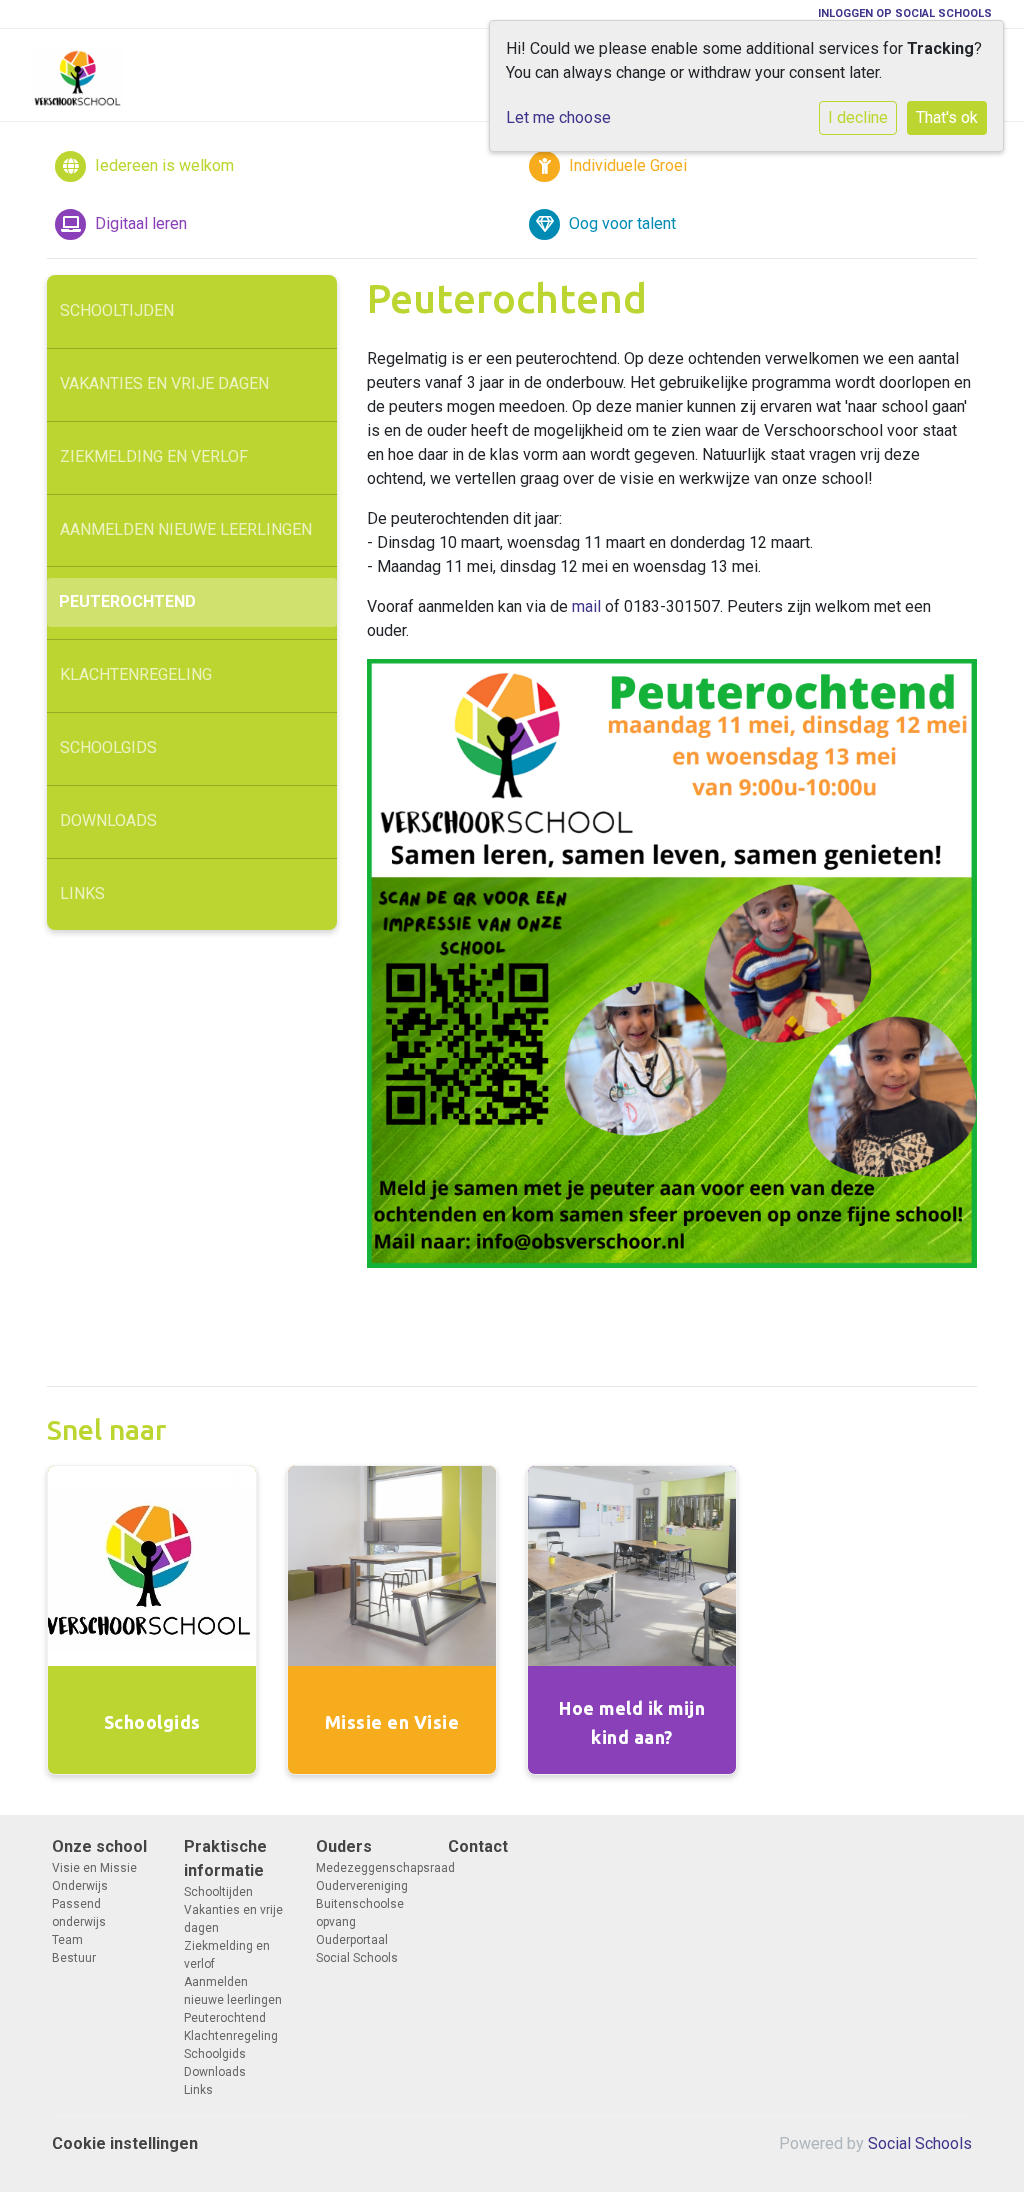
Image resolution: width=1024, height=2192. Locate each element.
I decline (858, 117)
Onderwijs (80, 1886)
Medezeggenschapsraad (367, 1868)
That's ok (947, 117)
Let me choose (558, 117)
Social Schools (920, 2143)
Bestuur (74, 1958)
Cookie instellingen (125, 2143)
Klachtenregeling (136, 674)
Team (67, 1940)
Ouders (344, 1846)
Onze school (99, 1846)
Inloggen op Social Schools (905, 13)
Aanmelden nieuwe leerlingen (186, 529)
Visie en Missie (94, 1868)
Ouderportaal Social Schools (357, 1949)
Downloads (108, 820)
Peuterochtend (127, 601)
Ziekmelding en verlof (154, 456)
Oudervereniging (362, 1886)
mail (586, 606)
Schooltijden (117, 310)
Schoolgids (108, 747)
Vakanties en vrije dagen (164, 383)
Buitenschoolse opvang (360, 1913)
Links (82, 893)
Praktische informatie (225, 1858)
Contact (478, 1846)
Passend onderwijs (79, 1913)
